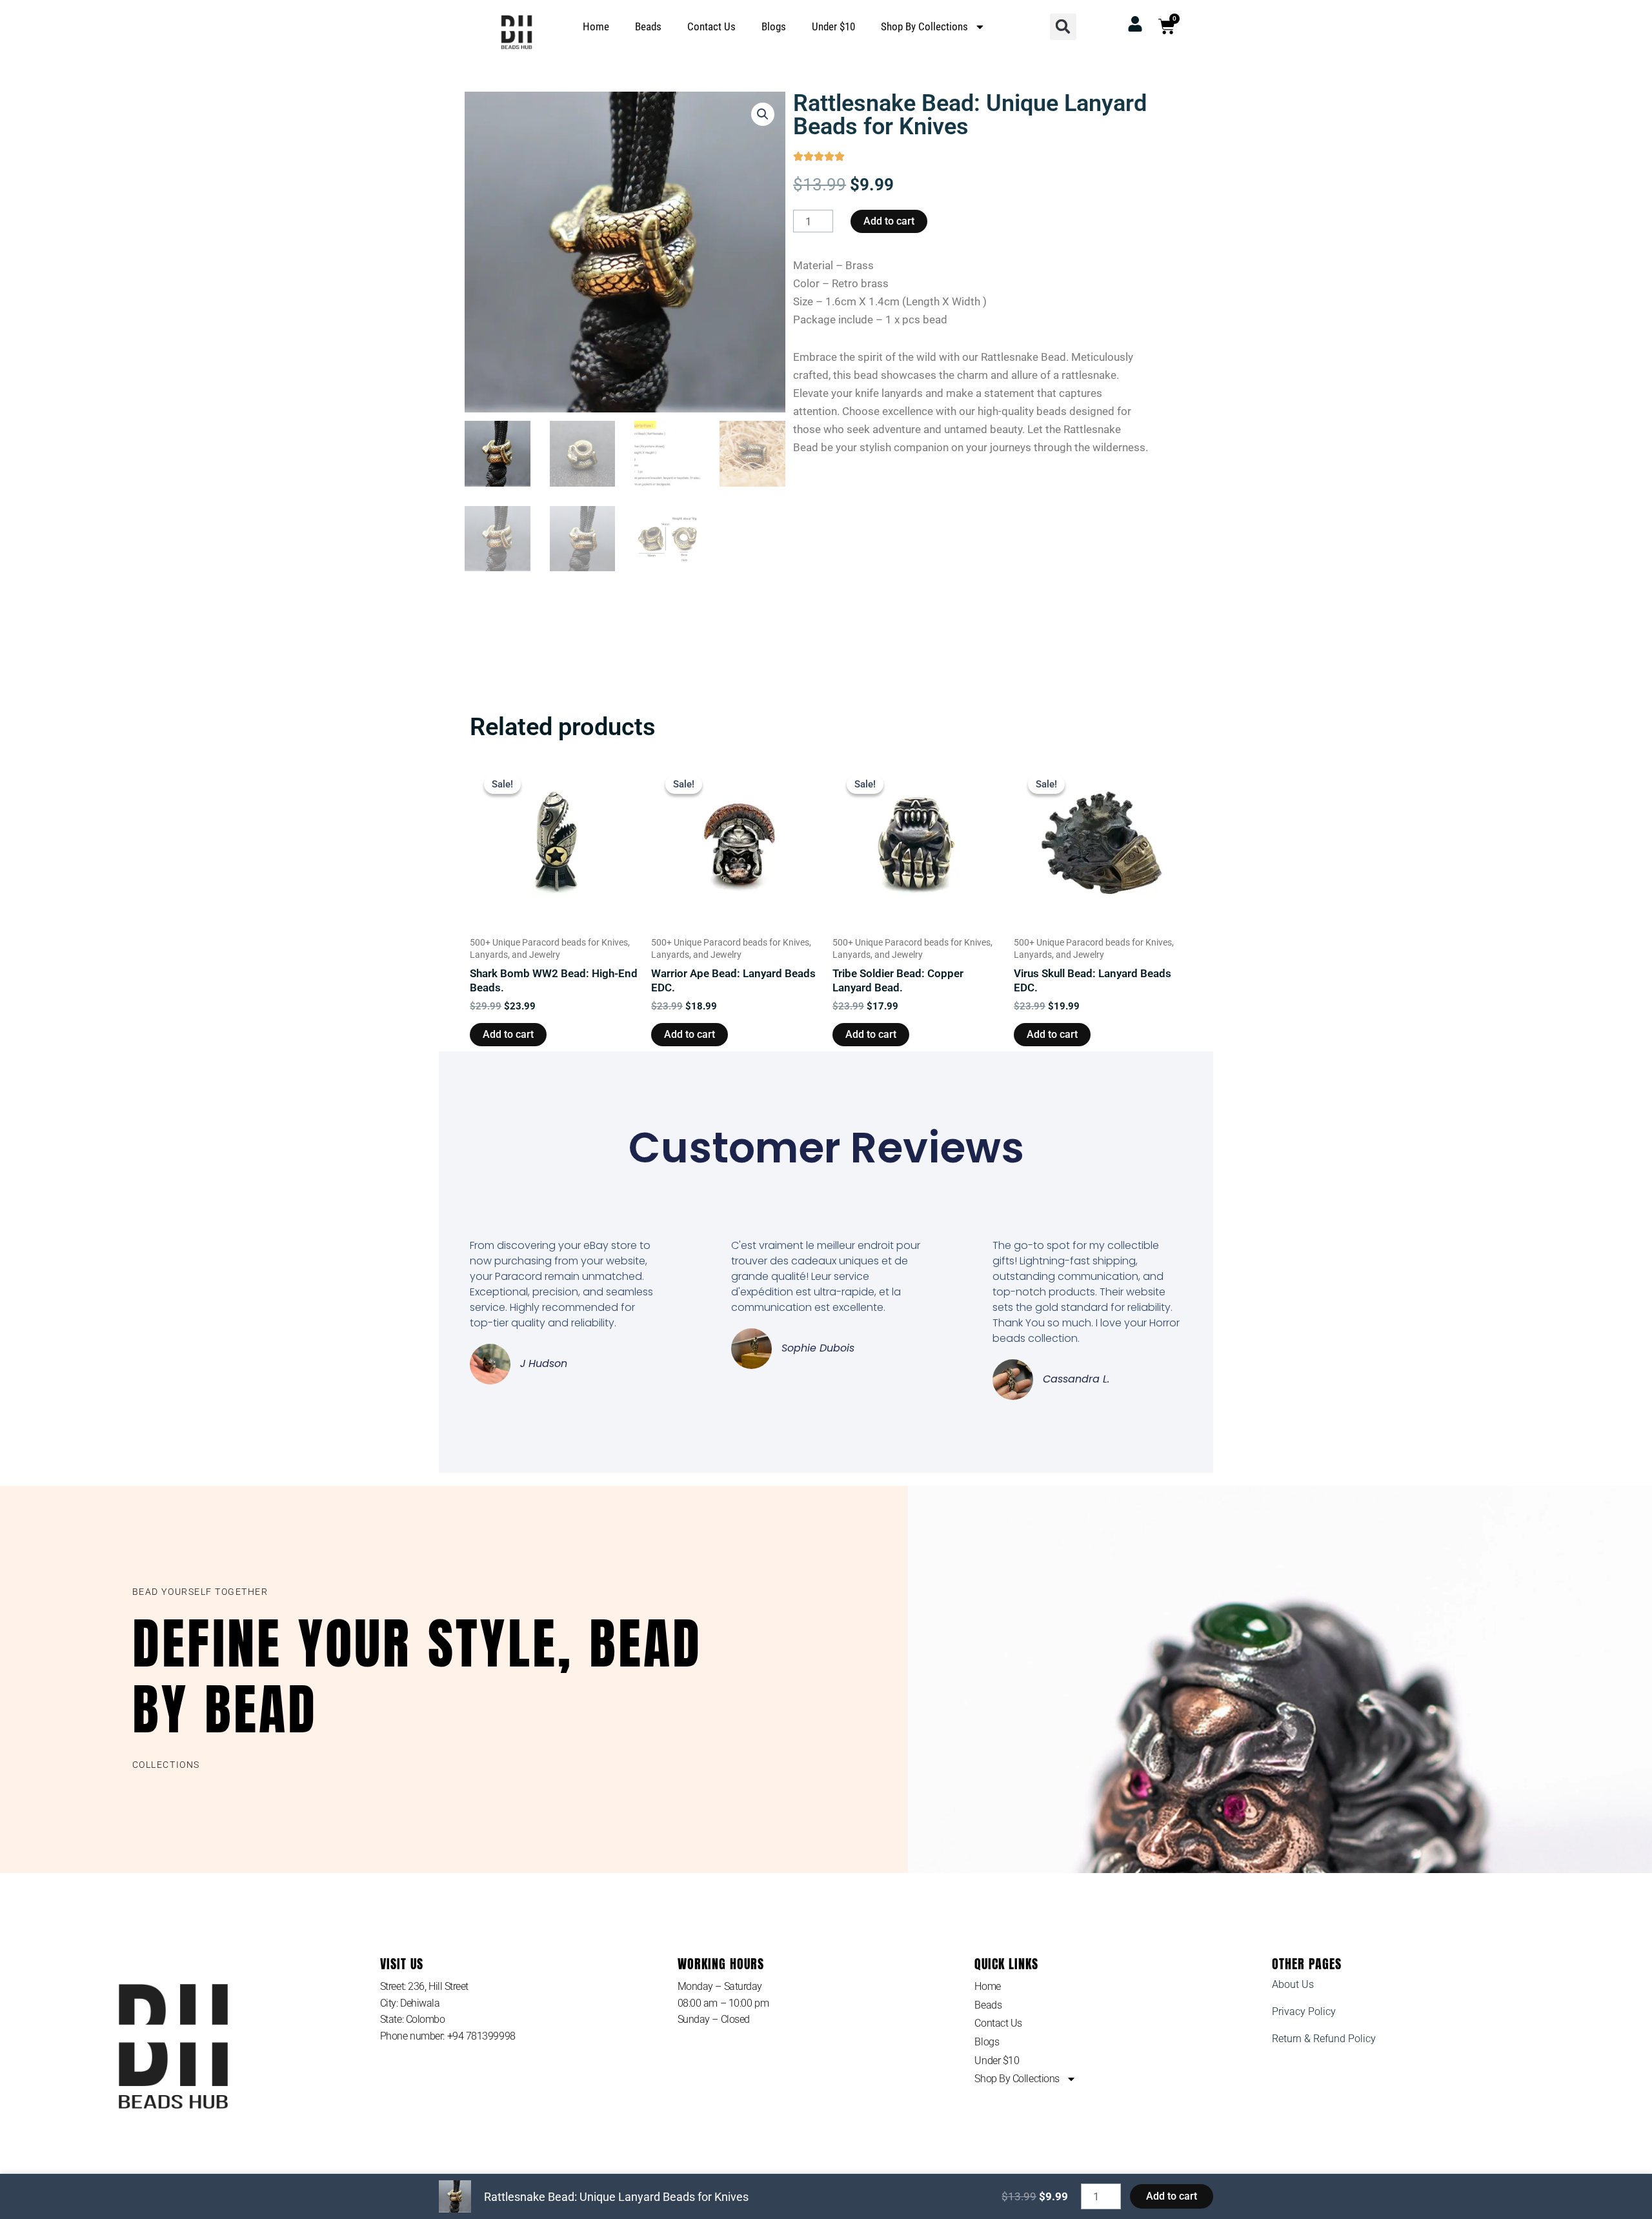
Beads (648, 26)
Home (596, 26)
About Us (1293, 1984)
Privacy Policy (1304, 2011)
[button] (1063, 27)
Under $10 (833, 26)
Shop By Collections (924, 26)
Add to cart (889, 221)
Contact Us (711, 26)
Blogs (774, 26)
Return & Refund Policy (1324, 2039)
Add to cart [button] (508, 1034)
